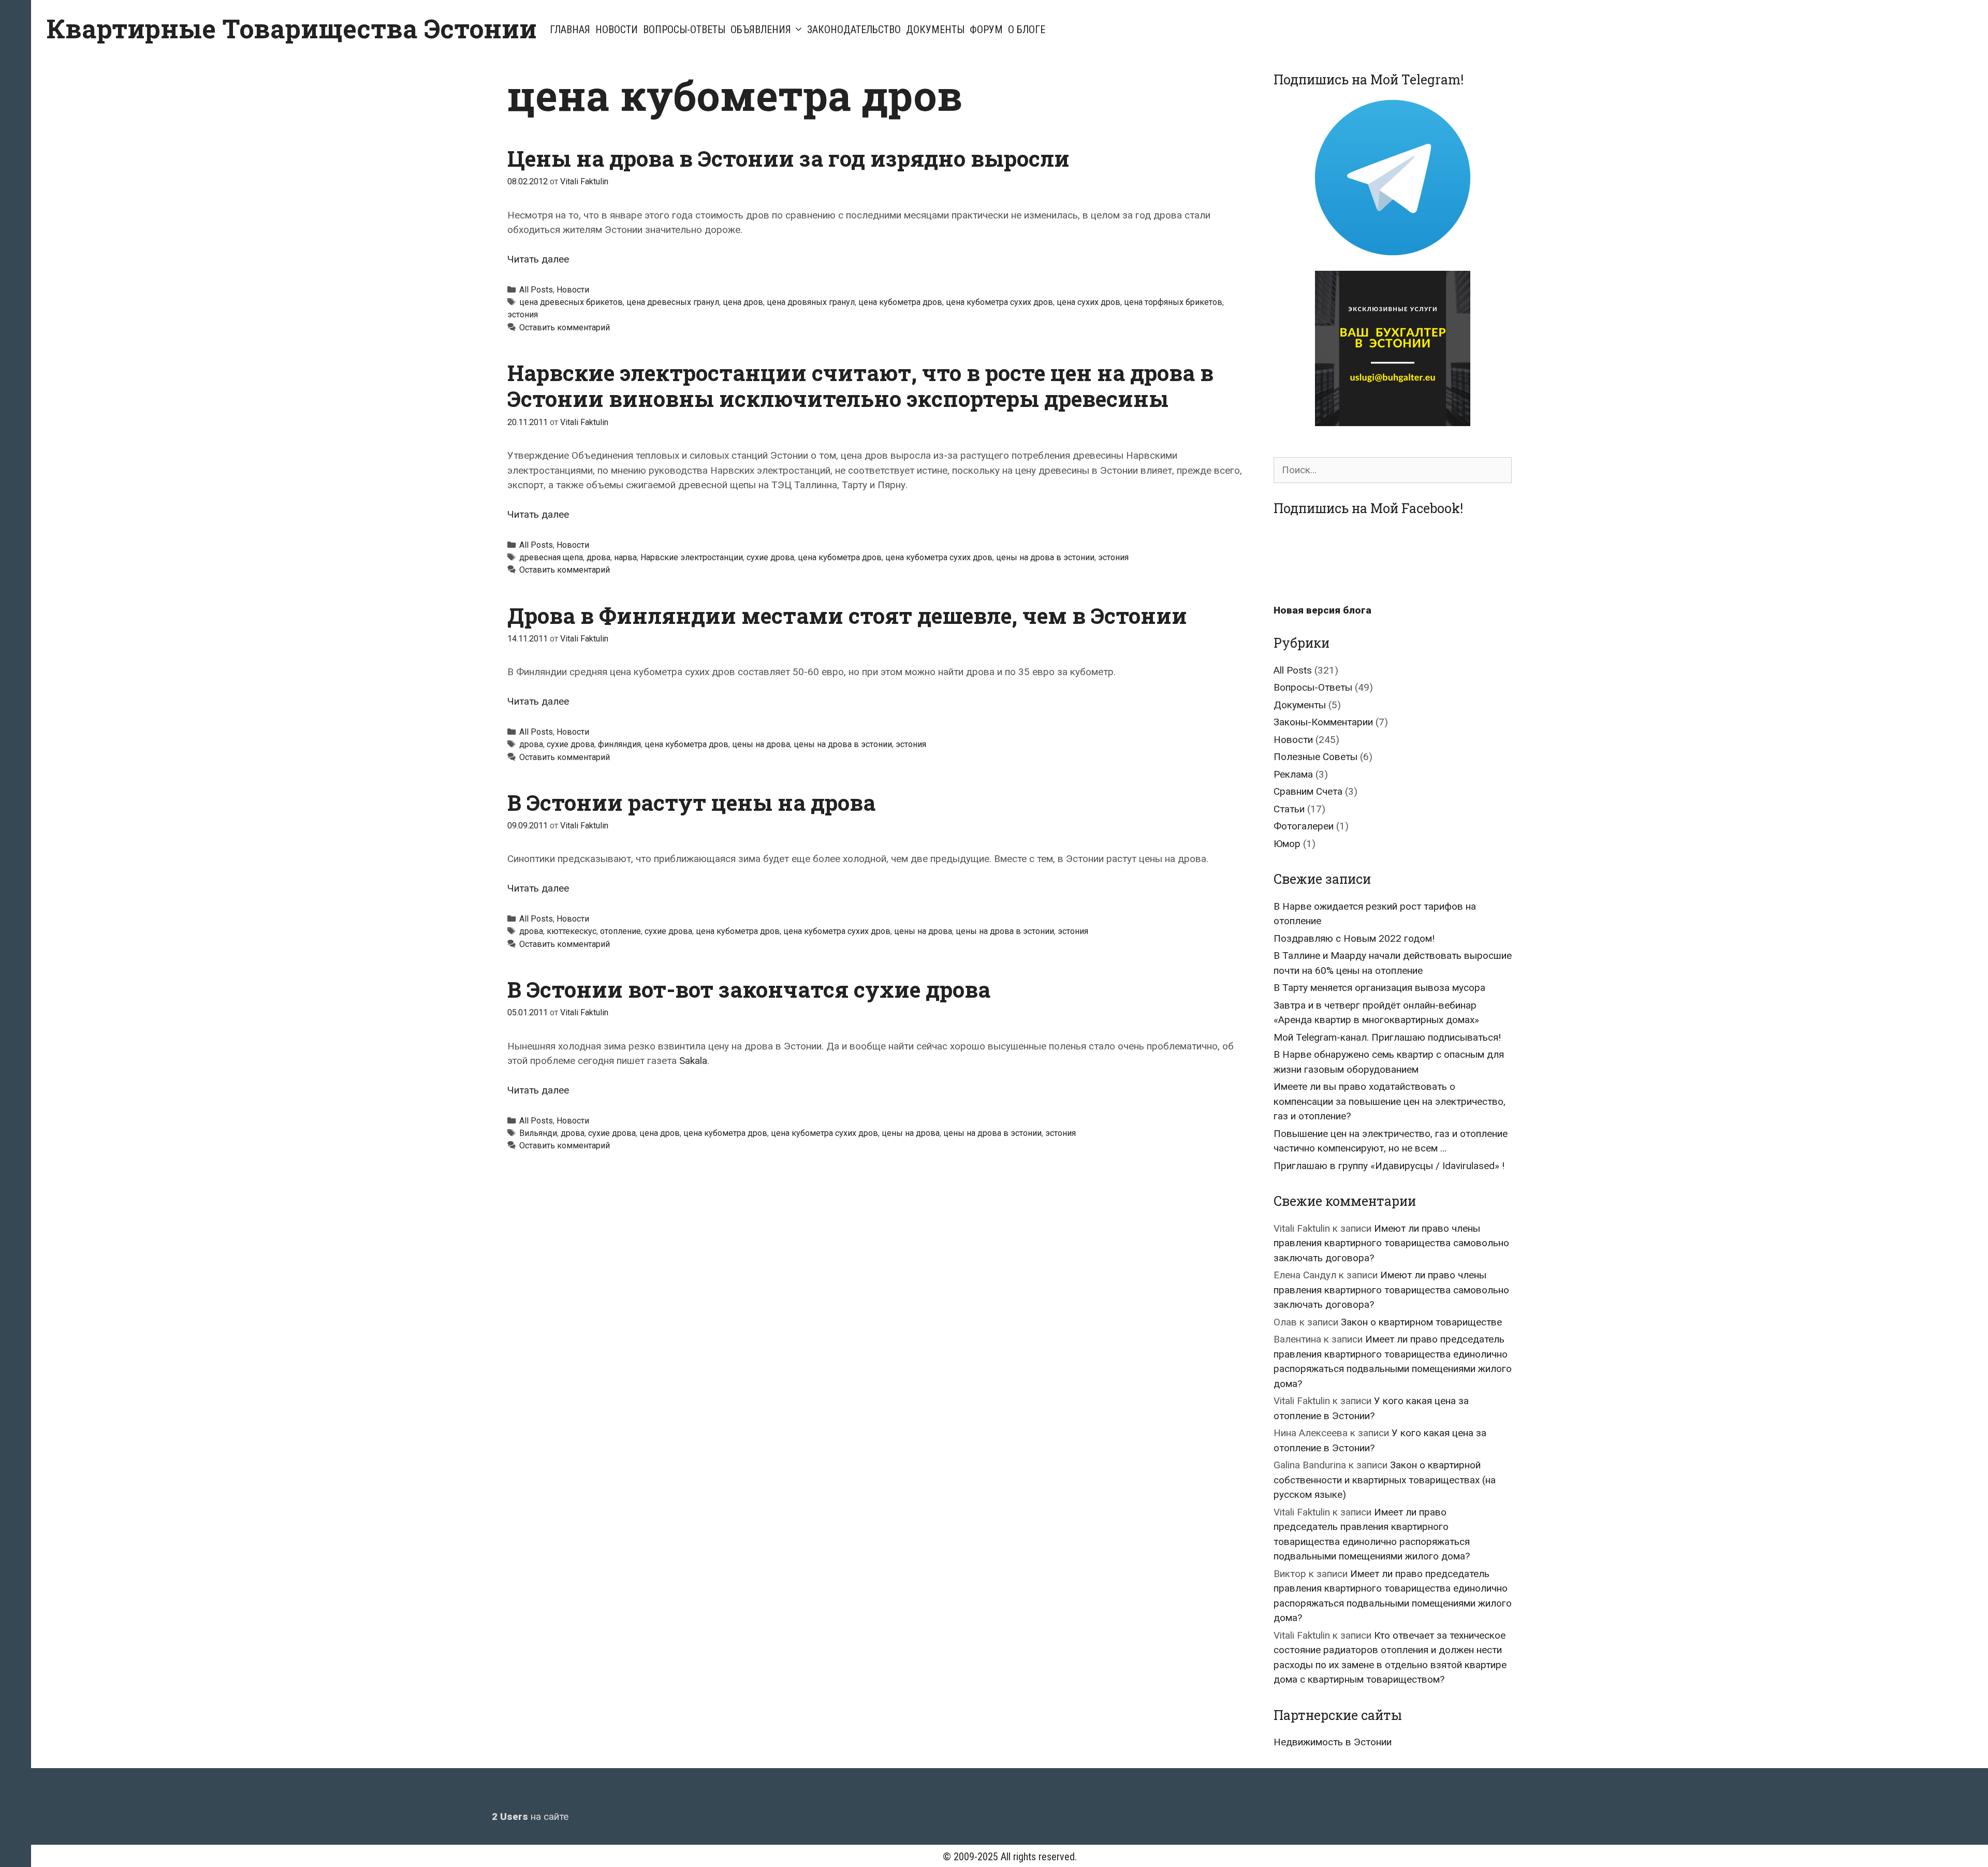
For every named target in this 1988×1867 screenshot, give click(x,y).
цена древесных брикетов (571, 302)
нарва (625, 557)
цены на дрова (761, 744)
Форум (986, 30)
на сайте (530, 1817)
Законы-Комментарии (1323, 722)
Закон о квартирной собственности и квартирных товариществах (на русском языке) (1385, 1480)
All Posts (536, 290)
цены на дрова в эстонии (1045, 557)
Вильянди (538, 1133)
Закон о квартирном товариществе (1421, 1322)
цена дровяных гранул (811, 302)
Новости (617, 30)
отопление (620, 931)
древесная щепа (551, 557)
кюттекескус (572, 931)
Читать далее (538, 259)
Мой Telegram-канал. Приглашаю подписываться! (1387, 1037)
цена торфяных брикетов (1173, 302)
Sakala (693, 1061)
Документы (935, 30)
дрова (598, 557)
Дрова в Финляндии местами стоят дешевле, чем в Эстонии (847, 615)
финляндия (619, 744)
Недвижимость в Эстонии (1333, 1742)
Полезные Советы (1315, 757)
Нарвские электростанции (692, 557)
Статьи (1289, 809)
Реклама (1293, 774)
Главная (570, 30)
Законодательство (854, 30)
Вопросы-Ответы (684, 30)
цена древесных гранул (673, 302)
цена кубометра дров (900, 302)
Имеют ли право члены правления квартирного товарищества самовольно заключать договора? (1391, 1243)
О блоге (1027, 30)
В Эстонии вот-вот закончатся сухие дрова (749, 989)
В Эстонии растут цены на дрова (691, 802)
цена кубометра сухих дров (999, 302)
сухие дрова (770, 557)
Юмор (1287, 844)
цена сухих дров (1088, 302)
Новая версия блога (1322, 610)
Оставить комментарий (565, 327)
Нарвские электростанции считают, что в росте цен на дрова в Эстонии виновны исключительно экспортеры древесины (860, 385)
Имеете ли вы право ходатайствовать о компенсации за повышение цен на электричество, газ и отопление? (1390, 1101)
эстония (523, 315)
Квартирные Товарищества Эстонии (292, 28)
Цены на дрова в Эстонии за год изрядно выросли (788, 158)
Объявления (761, 30)
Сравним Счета (1308, 791)
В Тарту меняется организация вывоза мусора (1379, 988)
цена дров (743, 302)
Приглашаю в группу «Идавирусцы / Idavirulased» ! (1389, 1166)
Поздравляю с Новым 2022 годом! (1354, 938)
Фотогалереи (1304, 826)
